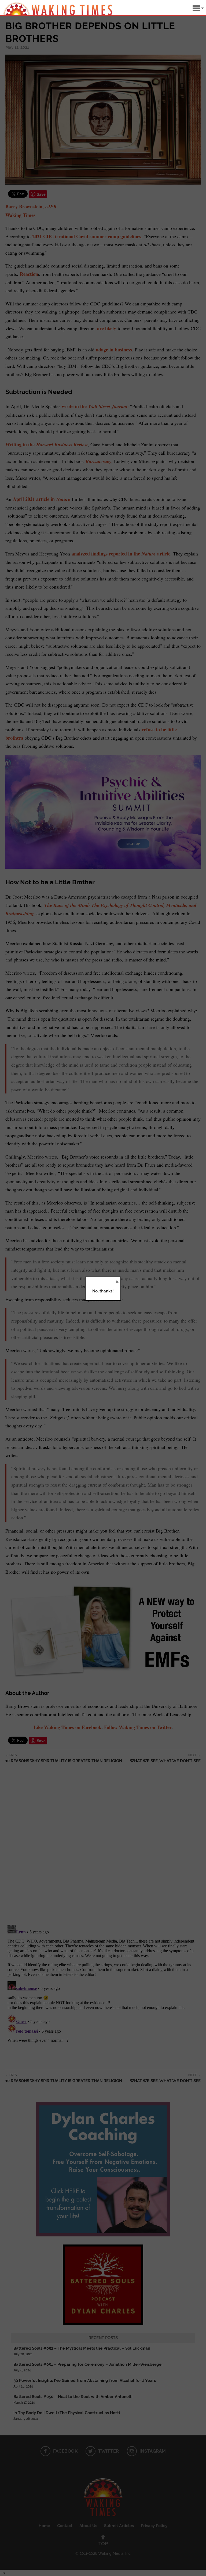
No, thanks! (103, 1291)
